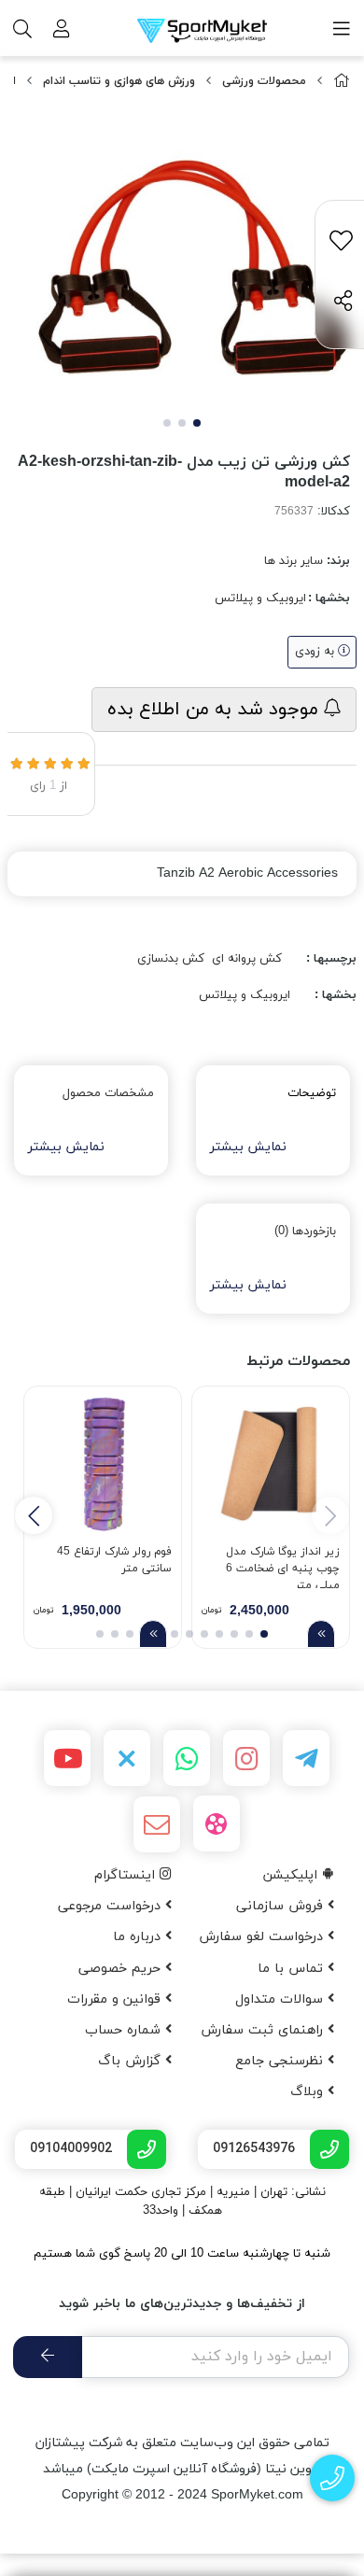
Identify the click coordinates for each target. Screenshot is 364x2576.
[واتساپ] (187, 1758)
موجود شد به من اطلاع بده (216, 710)
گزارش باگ (132, 2061)
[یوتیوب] (67, 1758)
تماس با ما (293, 1969)
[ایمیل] (157, 1824)
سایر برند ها (294, 561)
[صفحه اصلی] (342, 82)
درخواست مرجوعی (112, 1906)
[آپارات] (217, 1823)
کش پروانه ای (247, 959)
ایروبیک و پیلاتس (260, 598)
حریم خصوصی (122, 1969)
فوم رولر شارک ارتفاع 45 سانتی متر (114, 1560)
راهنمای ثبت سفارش (264, 2030)
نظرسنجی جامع (281, 2061)
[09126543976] (333, 2478)
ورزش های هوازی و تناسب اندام (119, 81)
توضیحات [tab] (312, 1093)
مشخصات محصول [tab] (108, 1093)
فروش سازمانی (282, 1906)
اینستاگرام (127, 1875)
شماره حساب (125, 2030)
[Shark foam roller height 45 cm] (103, 1465)
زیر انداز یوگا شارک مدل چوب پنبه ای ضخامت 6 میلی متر (283, 1566)
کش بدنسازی (171, 959)
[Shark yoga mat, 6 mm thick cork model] (271, 1465)
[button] (34, 1515)
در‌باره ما (139, 1937)
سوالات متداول (281, 1999)
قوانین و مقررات (116, 1999)
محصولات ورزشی (264, 81)
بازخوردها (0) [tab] (305, 1232)
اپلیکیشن (293, 1875)
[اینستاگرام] (246, 1758)
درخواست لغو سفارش (263, 1937)
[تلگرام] (306, 1758)
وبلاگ (309, 2092)
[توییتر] (127, 1758)
